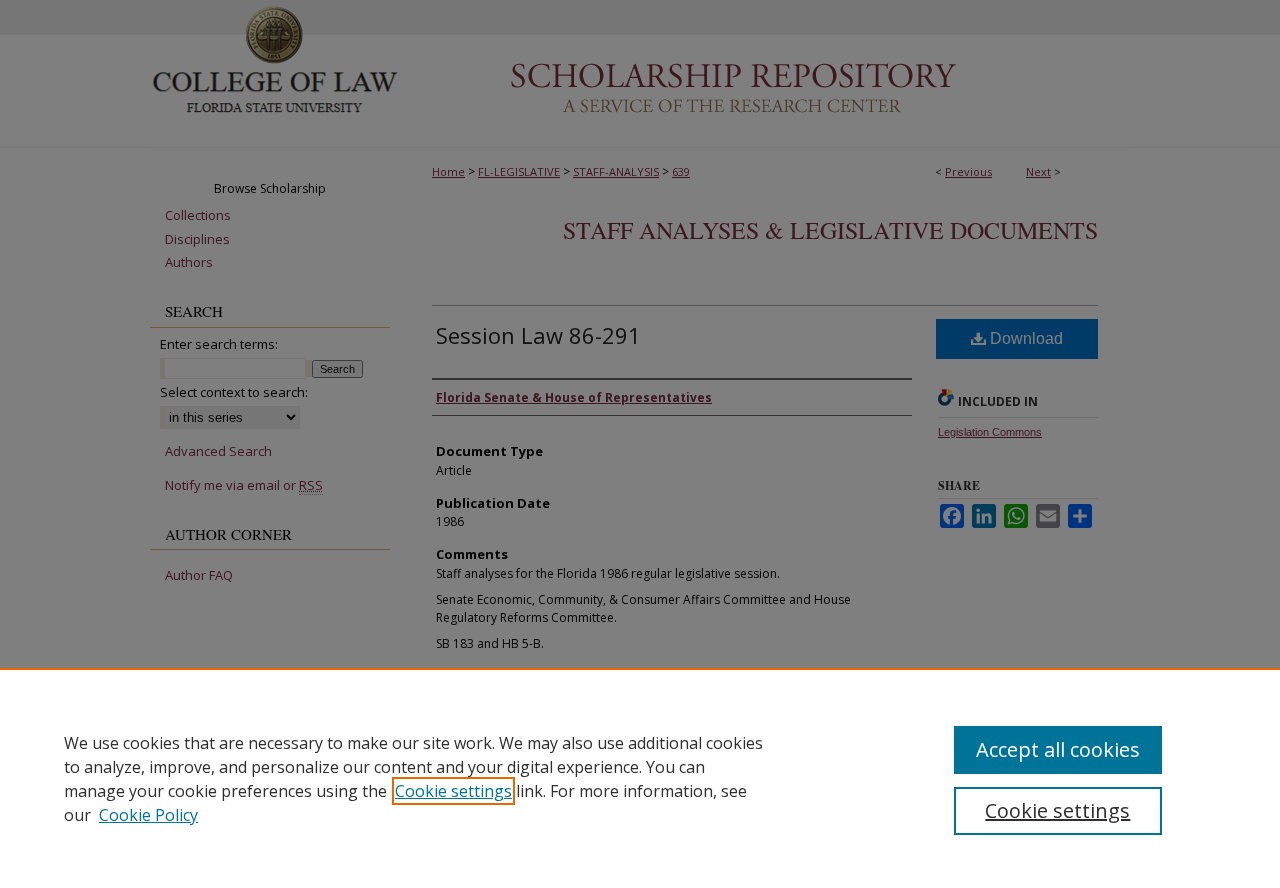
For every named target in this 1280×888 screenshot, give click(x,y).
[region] (640, 778)
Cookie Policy (148, 815)
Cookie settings (453, 791)
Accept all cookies (1058, 749)
